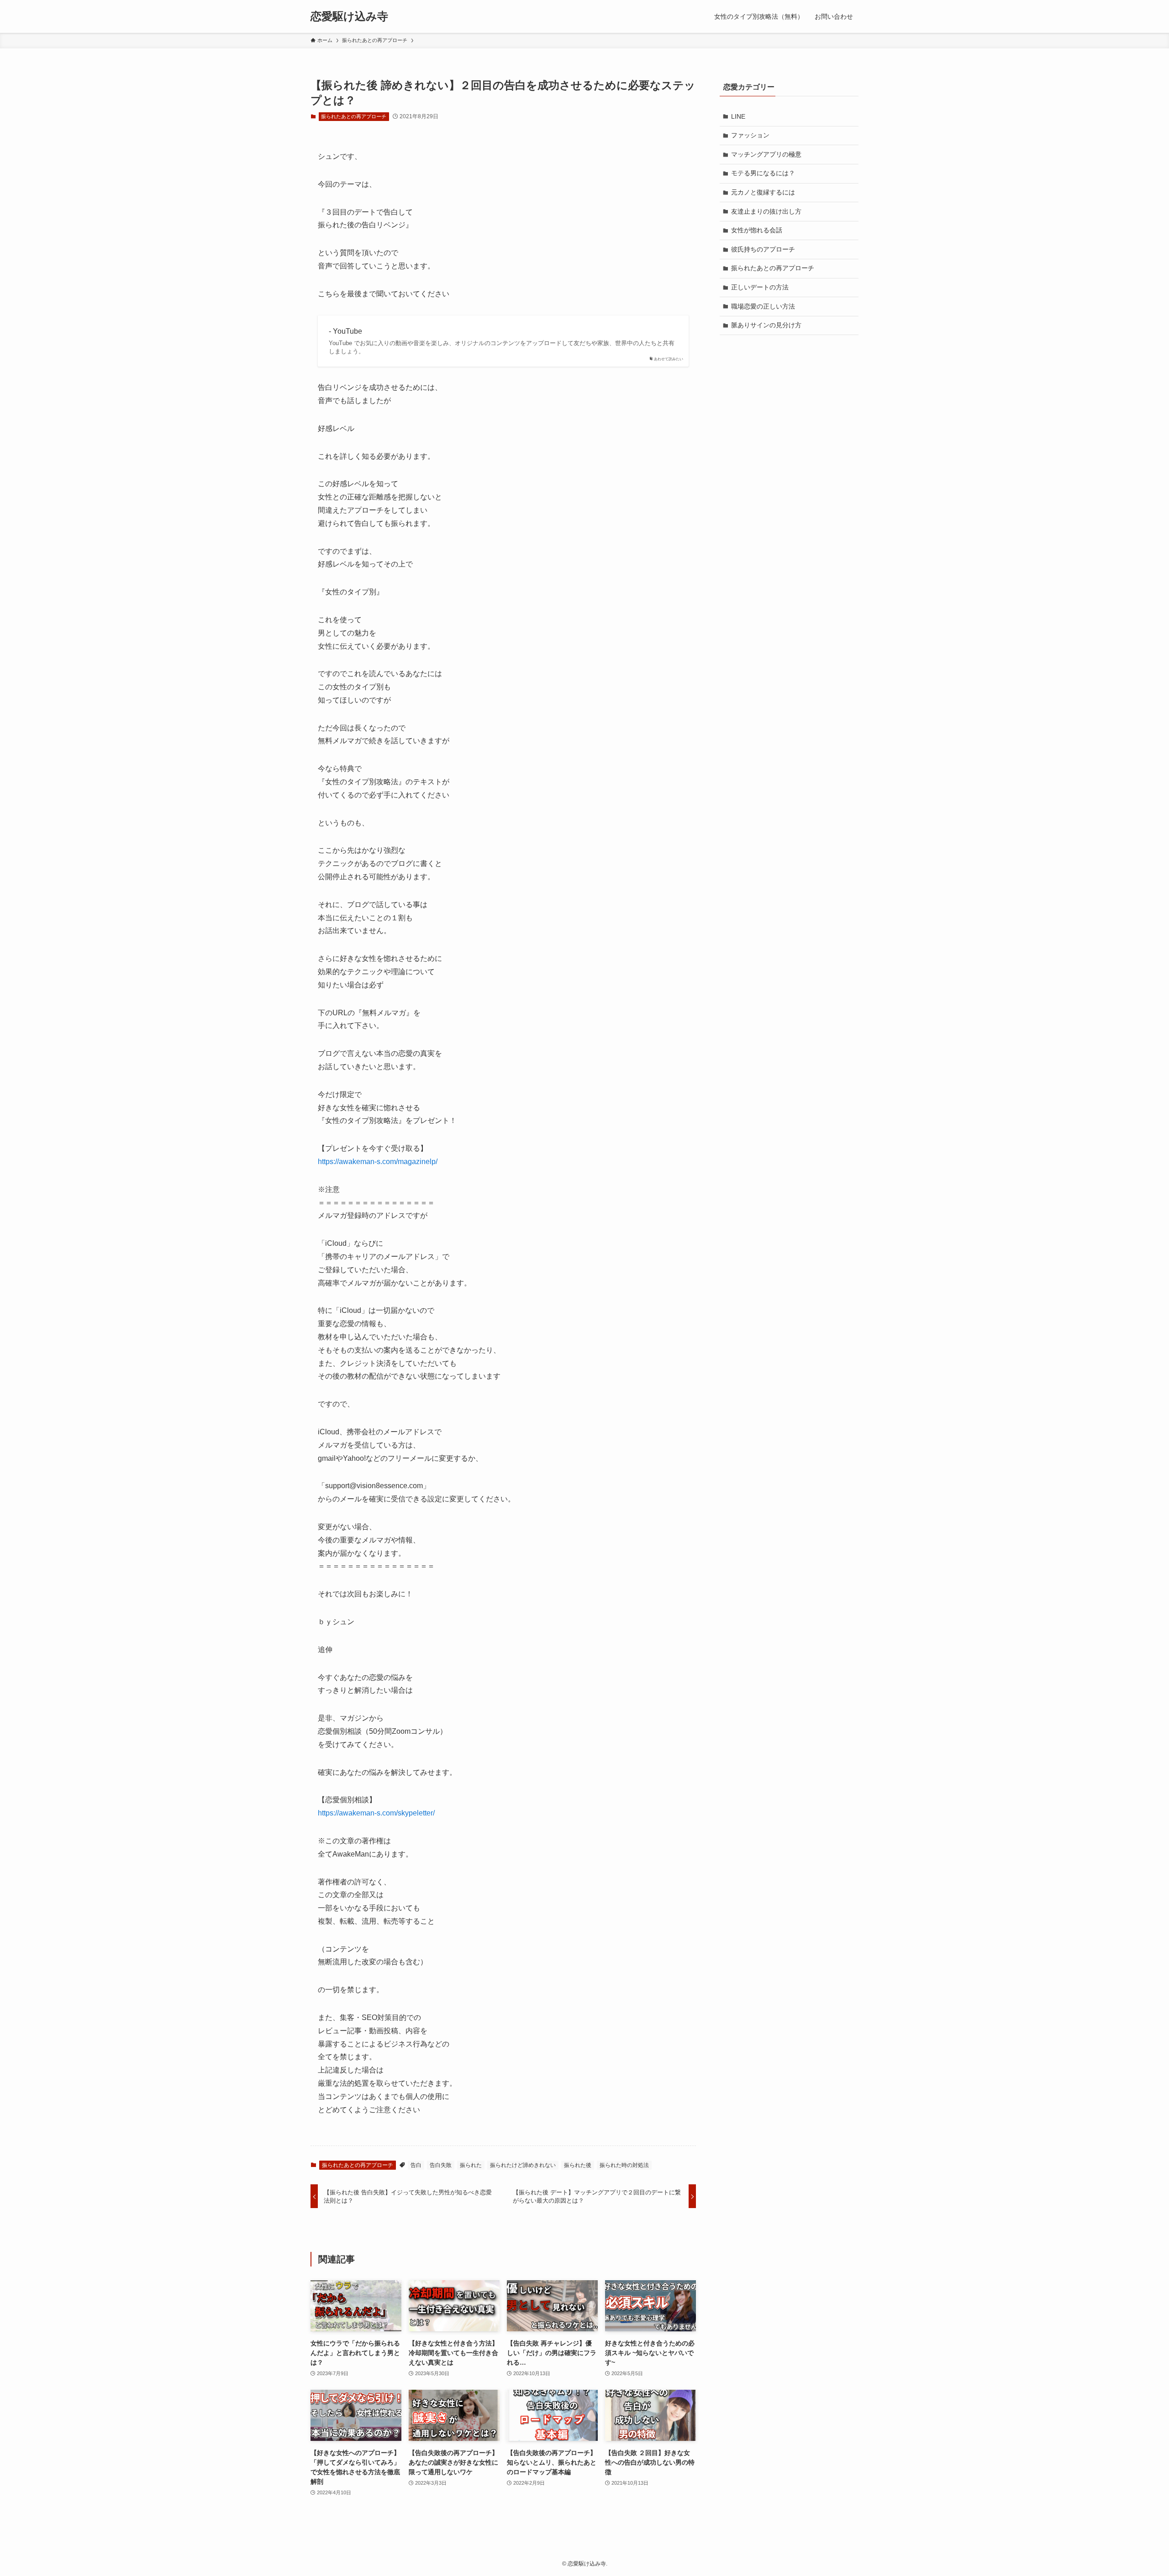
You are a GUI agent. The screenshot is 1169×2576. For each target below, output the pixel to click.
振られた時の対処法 (624, 2165)
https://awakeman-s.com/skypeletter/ (376, 1813)
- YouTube (345, 331)
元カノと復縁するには (763, 192)
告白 (416, 2165)
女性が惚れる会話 (757, 230)
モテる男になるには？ (763, 173)
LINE (738, 116)
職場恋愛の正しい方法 (763, 306)
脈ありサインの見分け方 (766, 325)
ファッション (750, 135)
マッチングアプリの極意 (766, 154)
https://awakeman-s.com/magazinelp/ (378, 1162)
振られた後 (578, 2165)
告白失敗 (441, 2165)
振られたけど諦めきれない (523, 2165)
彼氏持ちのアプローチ (763, 249)
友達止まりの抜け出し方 (766, 211)
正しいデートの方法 (760, 287)
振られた (471, 2165)
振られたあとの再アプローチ (354, 116)
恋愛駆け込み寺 (349, 16)
